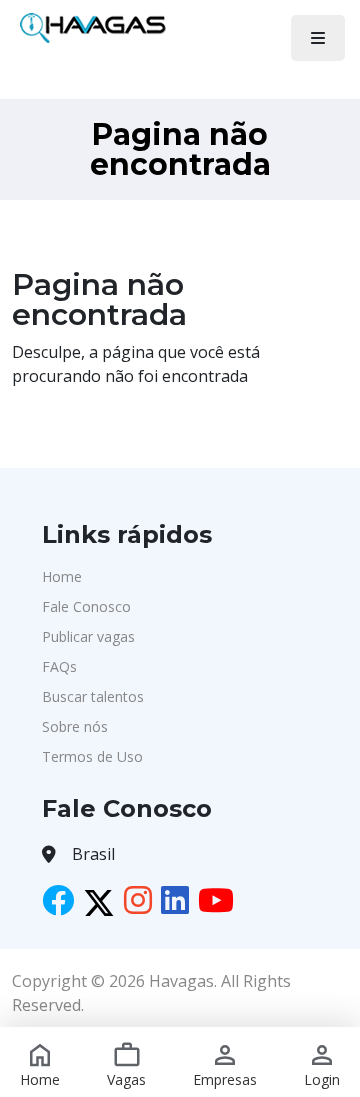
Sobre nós (75, 726)
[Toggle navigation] (318, 38)
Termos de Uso (92, 756)
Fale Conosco (86, 606)
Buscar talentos (93, 696)
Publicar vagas (88, 636)
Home (62, 576)
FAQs (59, 666)
